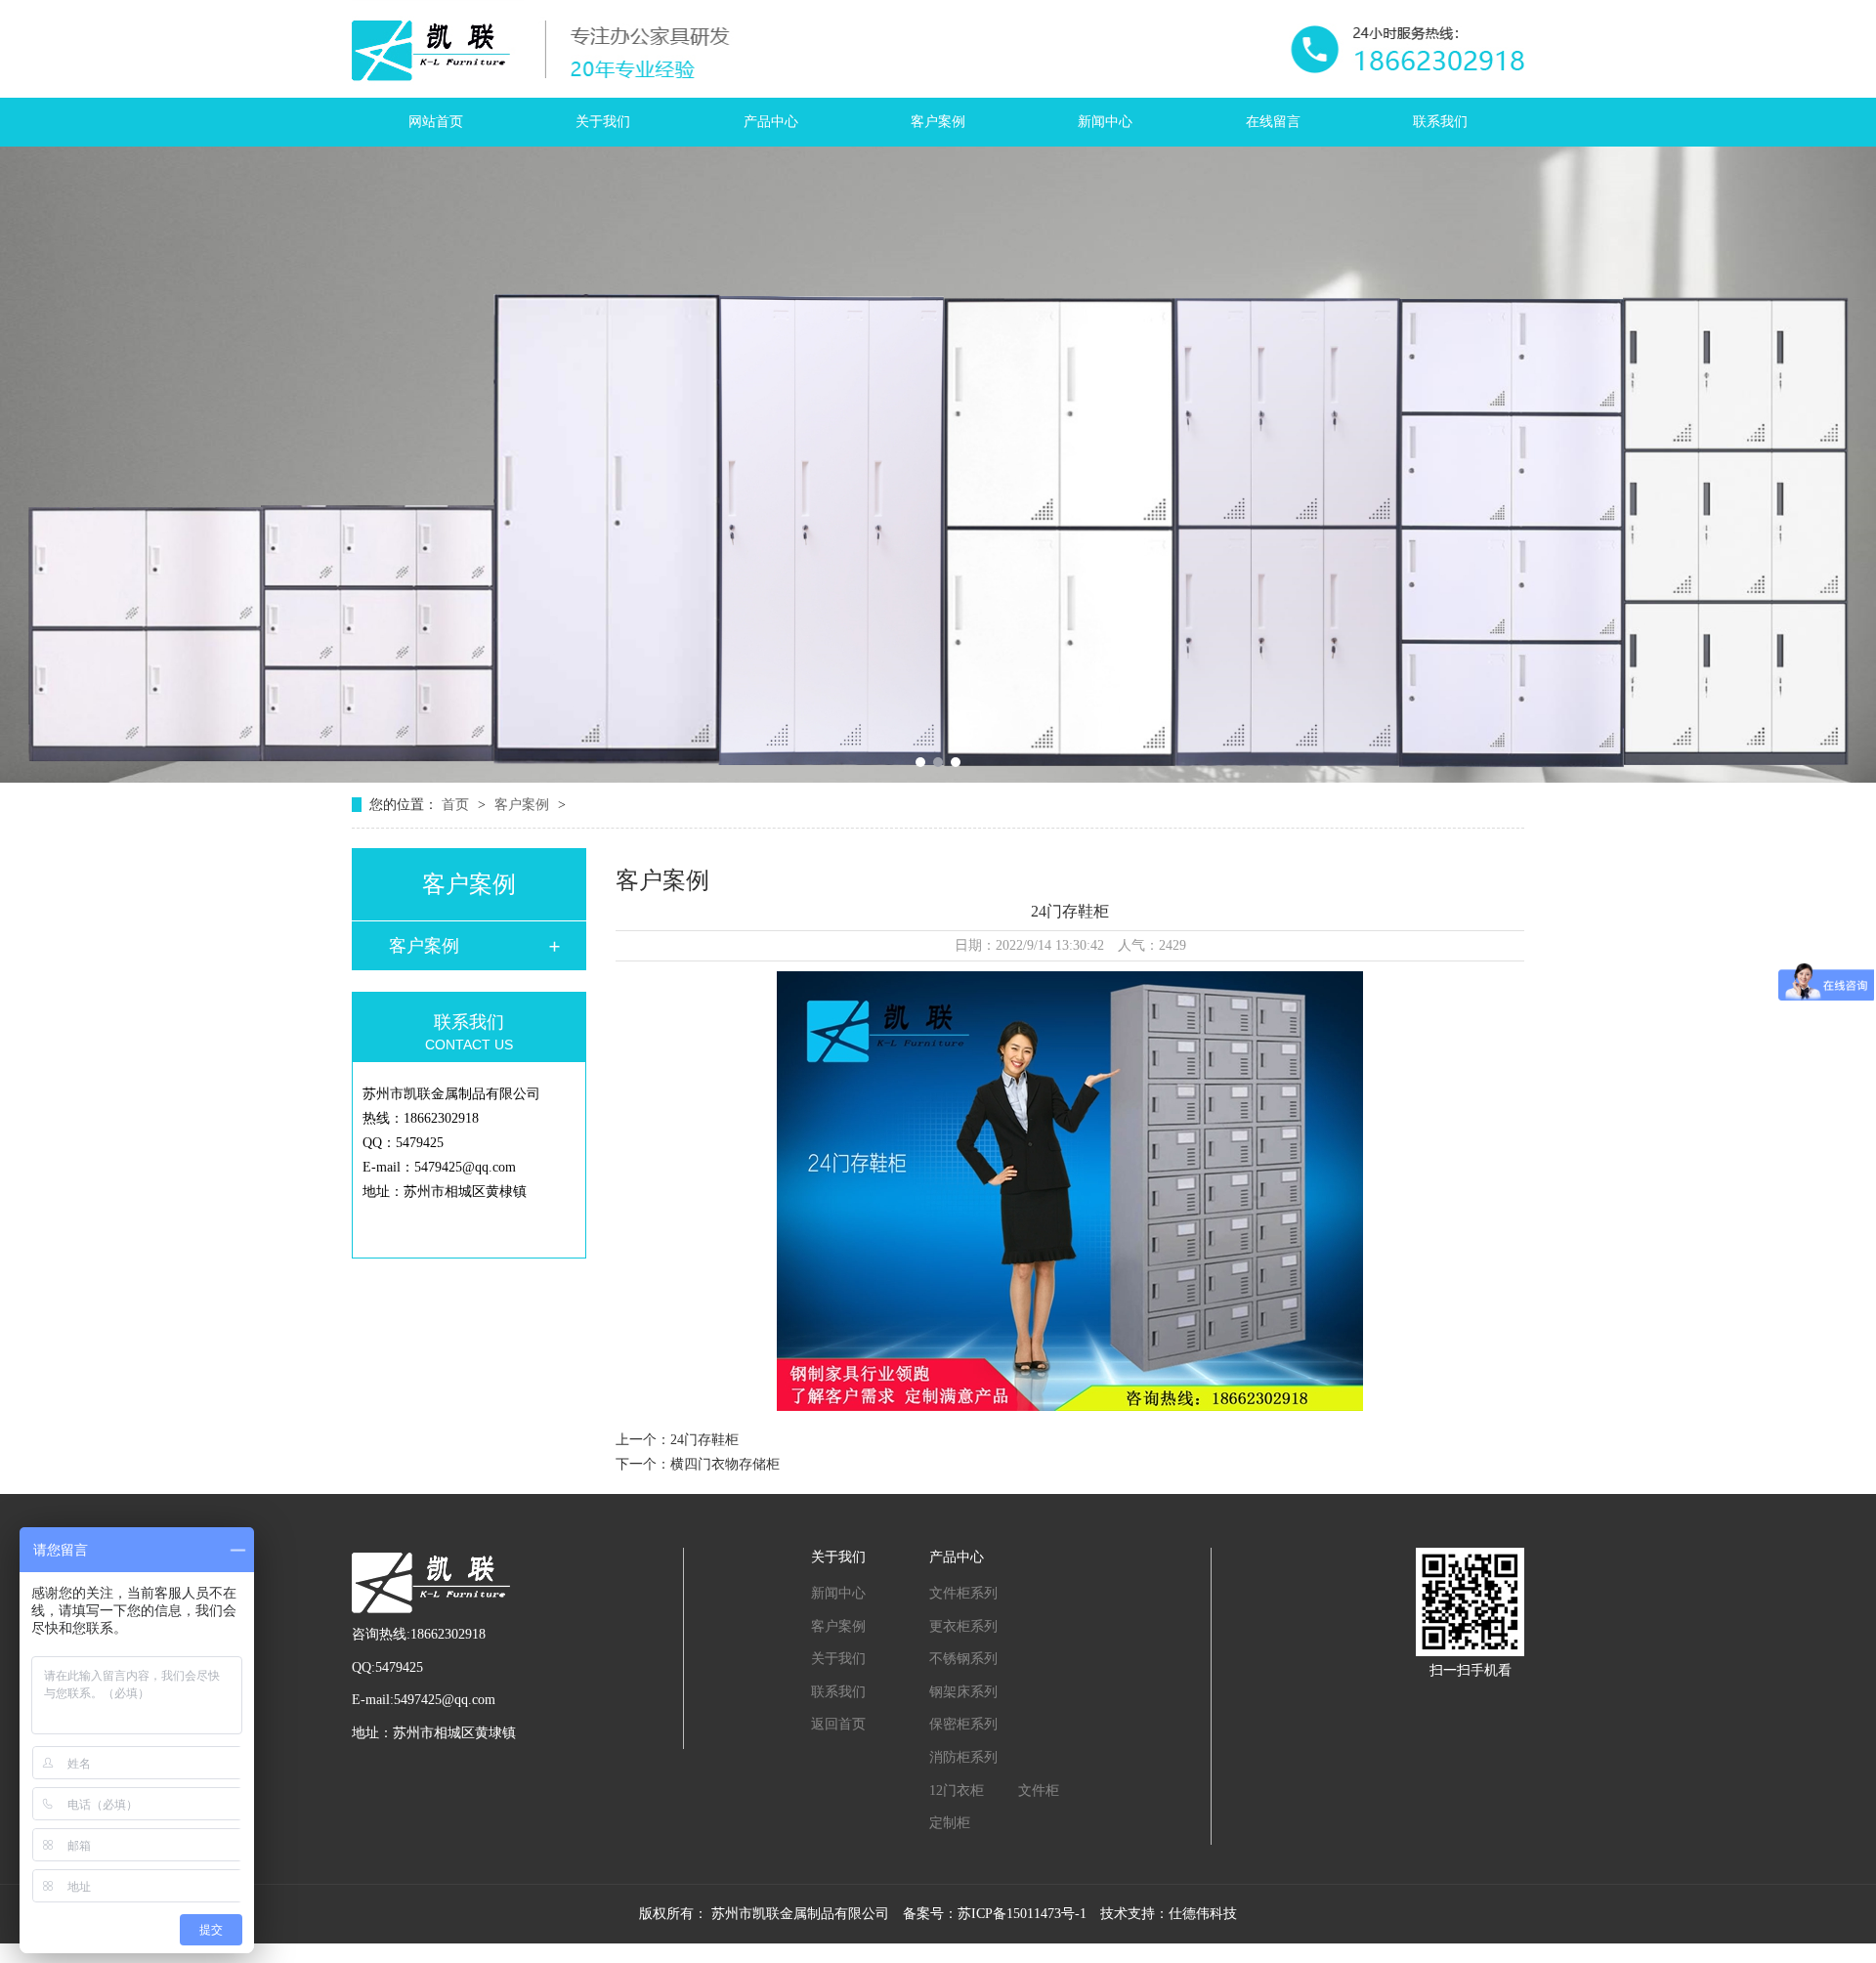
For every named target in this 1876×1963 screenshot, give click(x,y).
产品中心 (771, 122)
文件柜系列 (963, 1593)
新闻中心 (1105, 122)
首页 (457, 805)
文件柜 (1039, 1791)
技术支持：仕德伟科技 (1169, 1914)
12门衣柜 (957, 1791)
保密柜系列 (963, 1724)
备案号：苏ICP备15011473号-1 (995, 1914)
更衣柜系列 (963, 1626)
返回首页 (838, 1724)
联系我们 (1440, 122)
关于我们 (603, 122)
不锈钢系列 (963, 1659)
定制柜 (950, 1823)
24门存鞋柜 (704, 1440)
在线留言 (1273, 122)
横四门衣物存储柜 (725, 1464)
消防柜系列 (963, 1757)
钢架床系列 (963, 1692)
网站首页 (436, 122)
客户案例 (938, 122)
